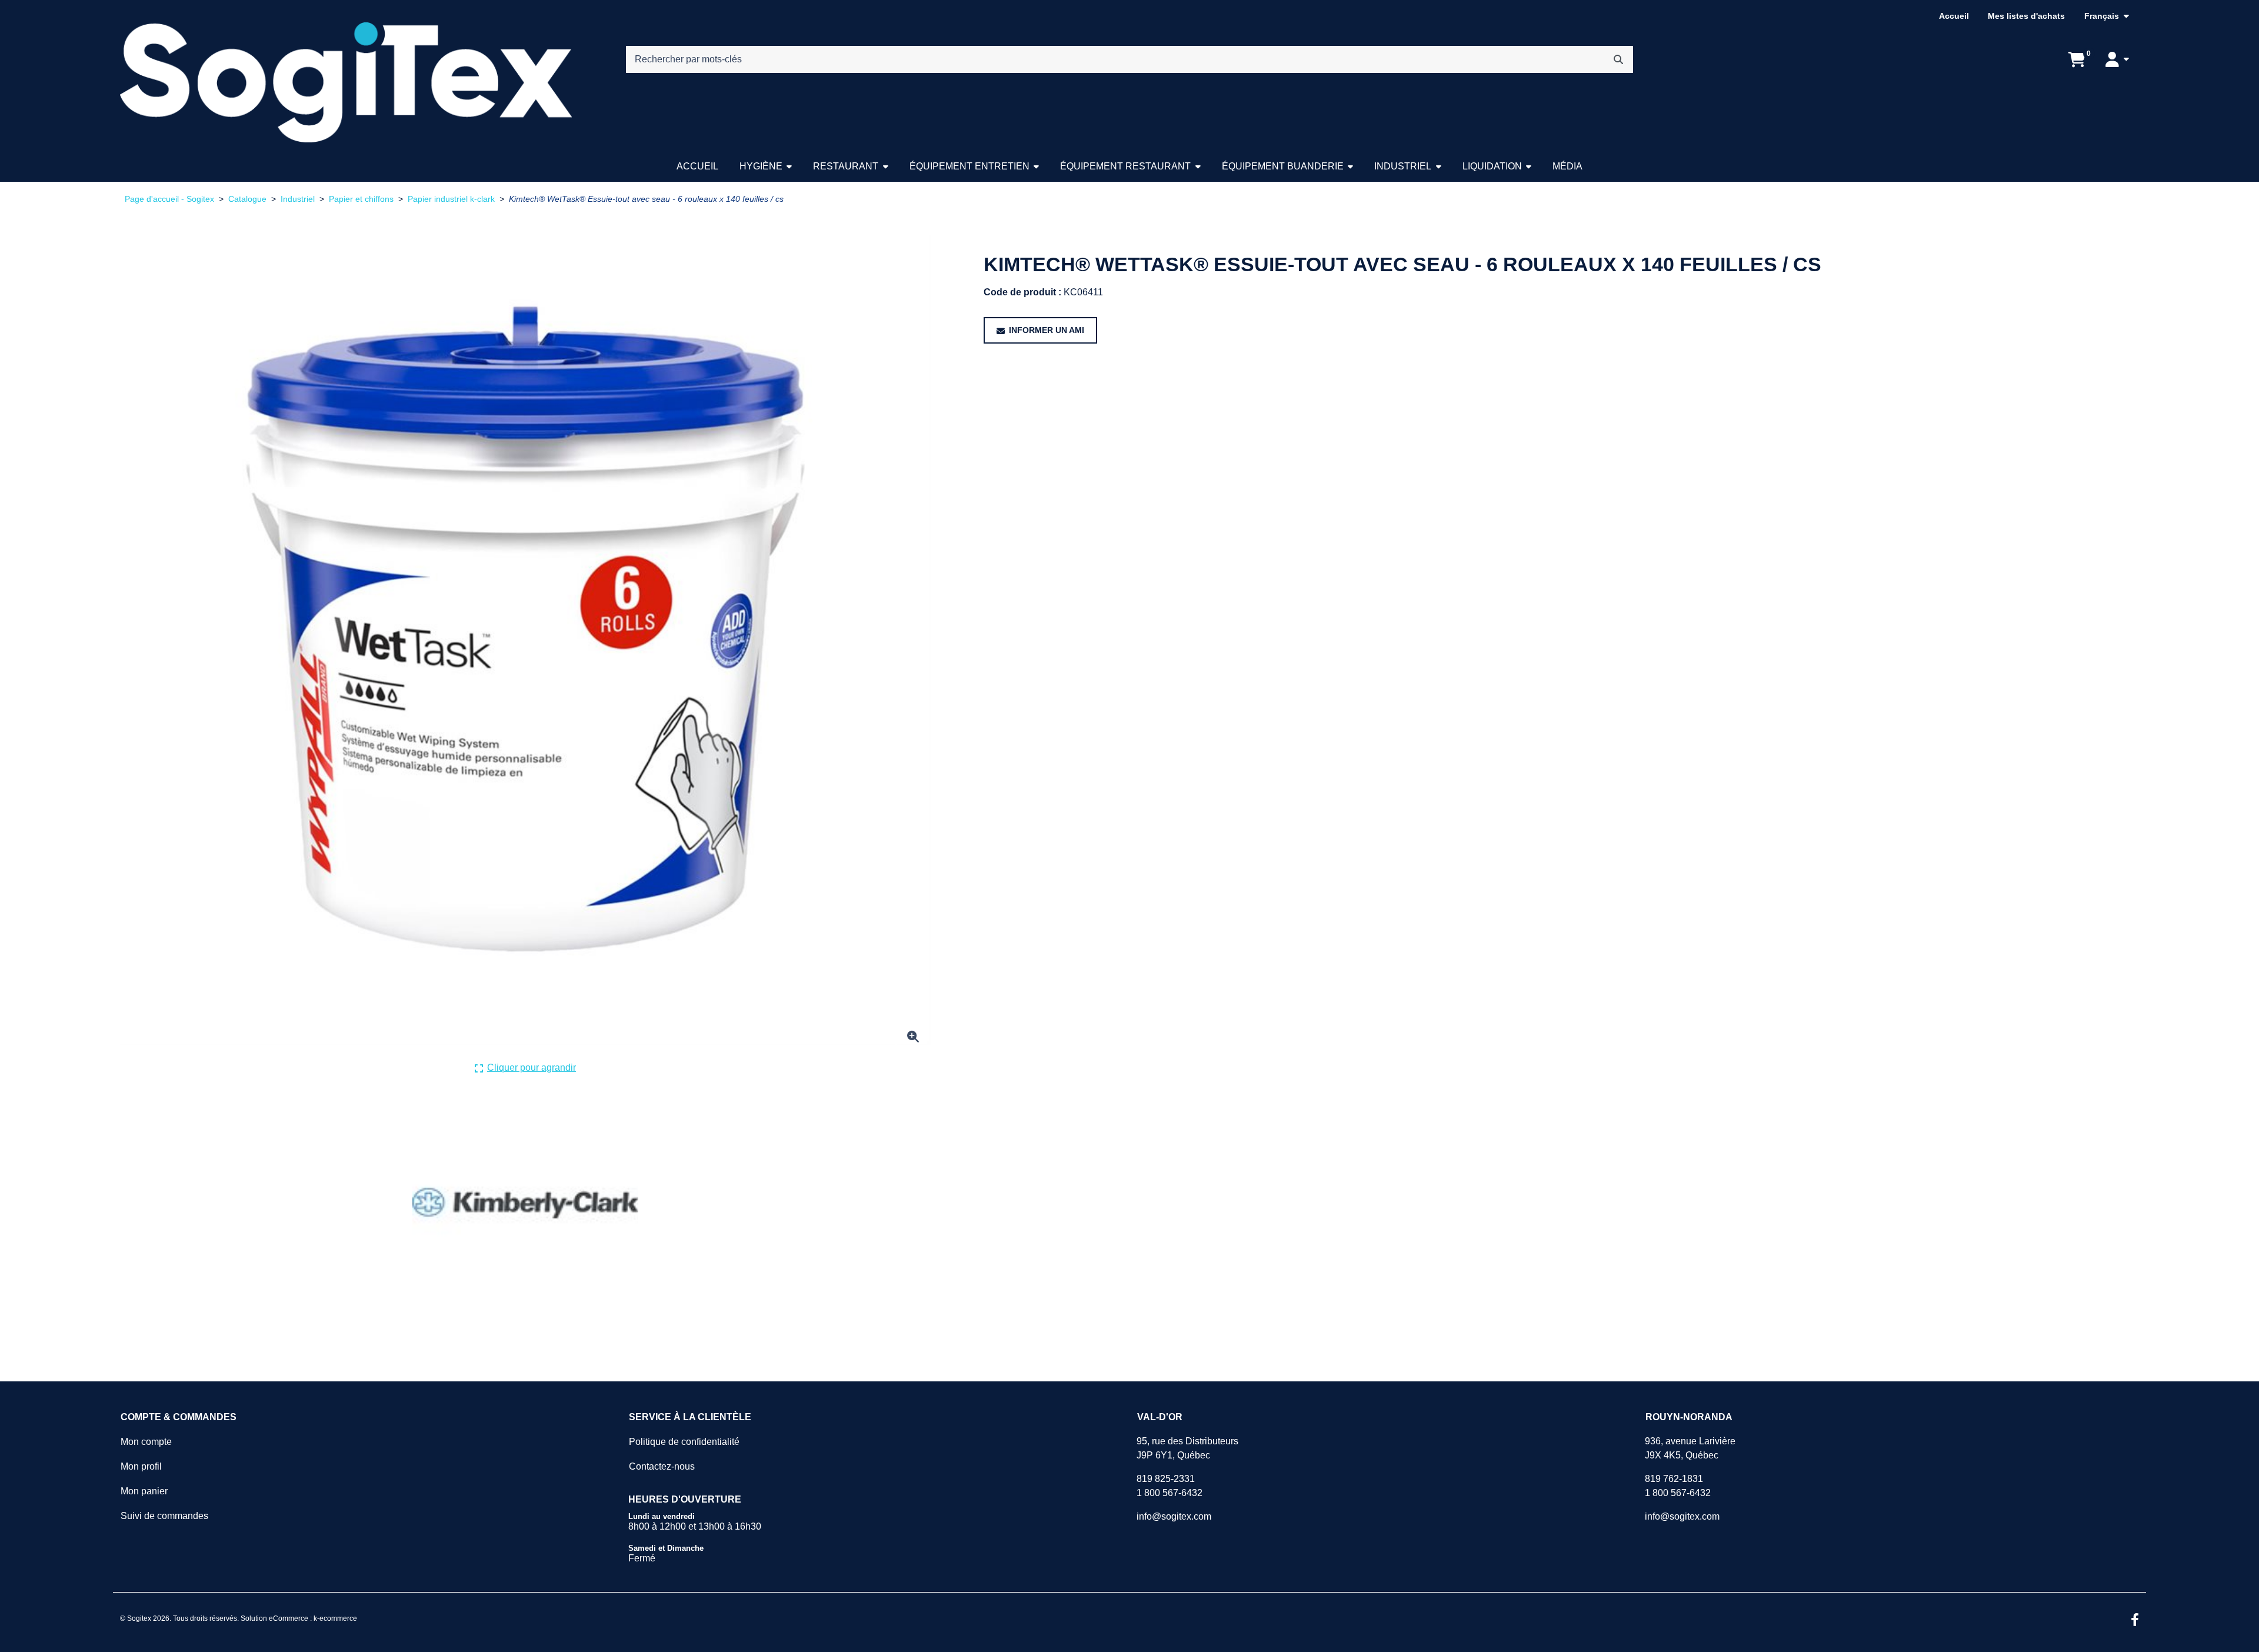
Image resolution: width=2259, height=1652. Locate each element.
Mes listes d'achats (2026, 16)
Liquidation (1492, 166)
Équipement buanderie (1283, 166)
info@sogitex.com (1174, 1516)
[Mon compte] (2117, 59)
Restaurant (846, 166)
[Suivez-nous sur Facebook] (2135, 1621)
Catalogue (247, 199)
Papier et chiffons (361, 199)
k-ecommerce (335, 1618)
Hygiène (761, 166)
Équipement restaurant (1125, 166)
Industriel (1403, 166)
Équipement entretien (969, 166)
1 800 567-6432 (1170, 1493)
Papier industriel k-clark (451, 199)
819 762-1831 (1674, 1479)
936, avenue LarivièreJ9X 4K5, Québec (1690, 1448)
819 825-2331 (1166, 1479)
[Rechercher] (1618, 59)
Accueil (1954, 16)
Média (1567, 166)
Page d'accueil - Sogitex (169, 199)
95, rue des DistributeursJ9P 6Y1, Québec (1187, 1448)
